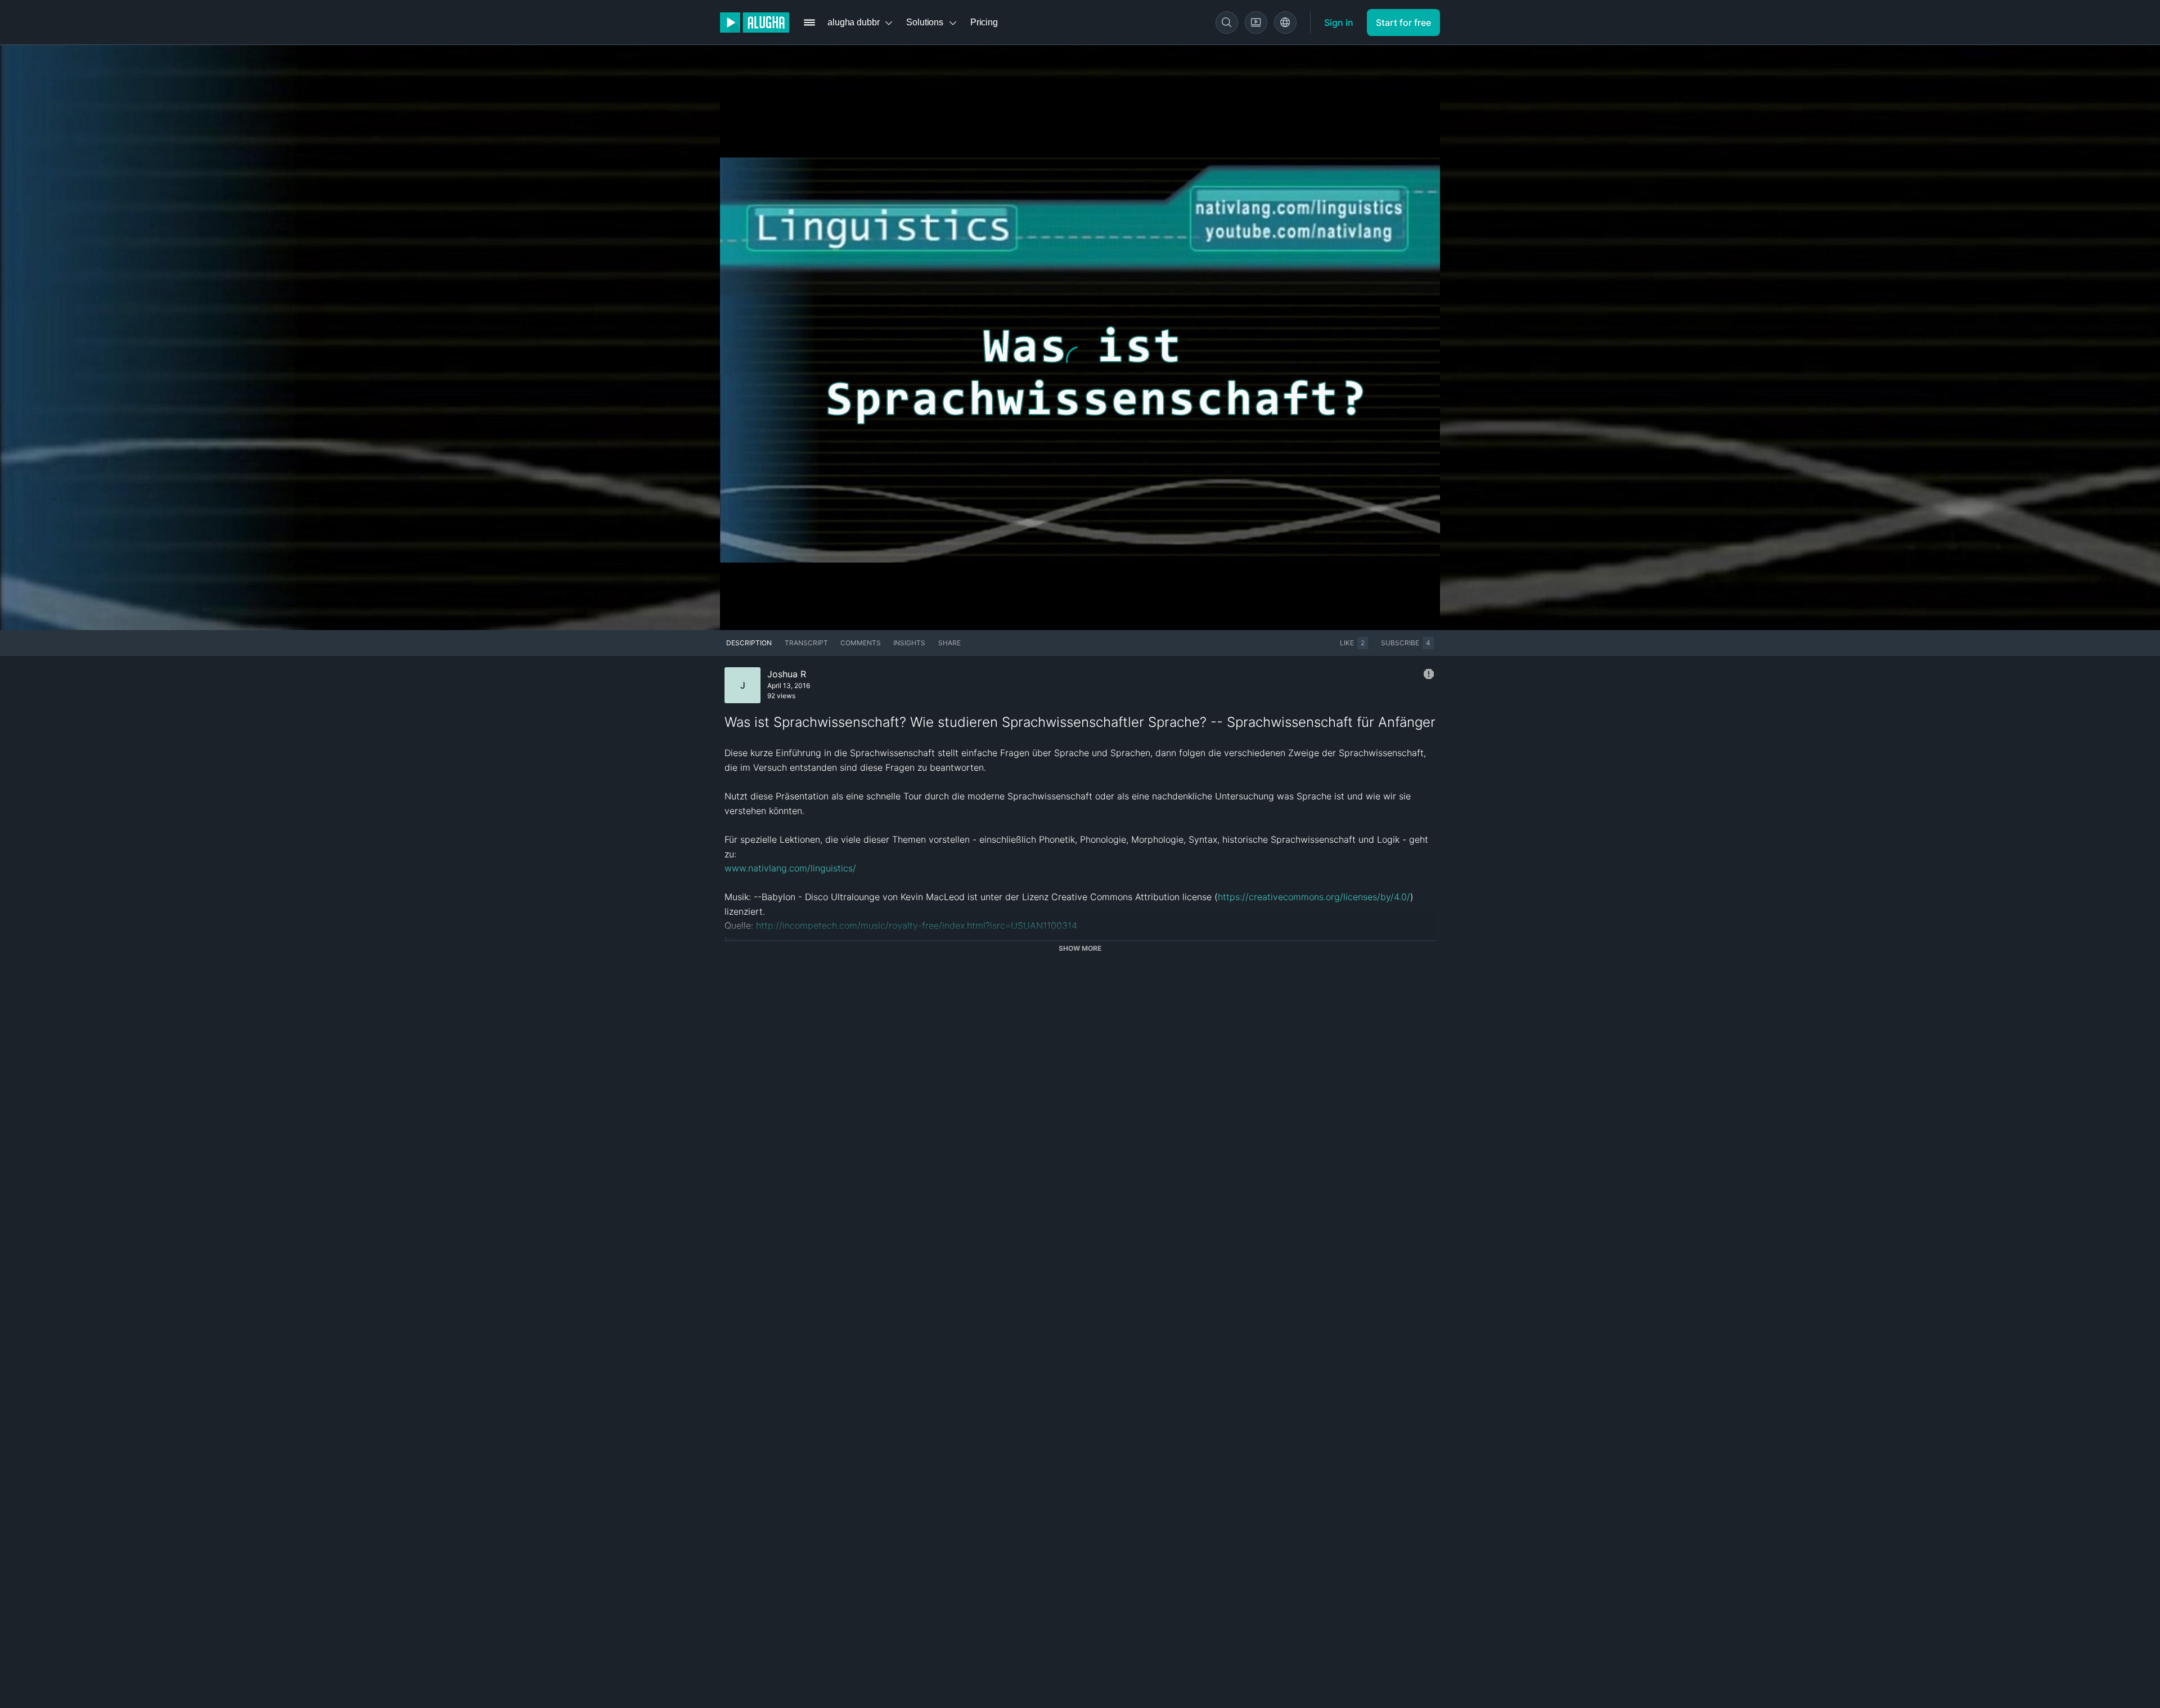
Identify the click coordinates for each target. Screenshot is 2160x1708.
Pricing (984, 22)
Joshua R (787, 674)
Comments (861, 643)
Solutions (925, 22)
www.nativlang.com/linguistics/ (790, 868)
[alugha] (755, 23)
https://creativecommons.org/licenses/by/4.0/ (1314, 897)
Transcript (806, 643)
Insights (909, 643)
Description (749, 643)
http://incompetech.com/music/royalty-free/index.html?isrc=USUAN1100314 (917, 925)
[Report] (1429, 674)
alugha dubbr (853, 22)
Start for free (1403, 23)
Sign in (1339, 23)
